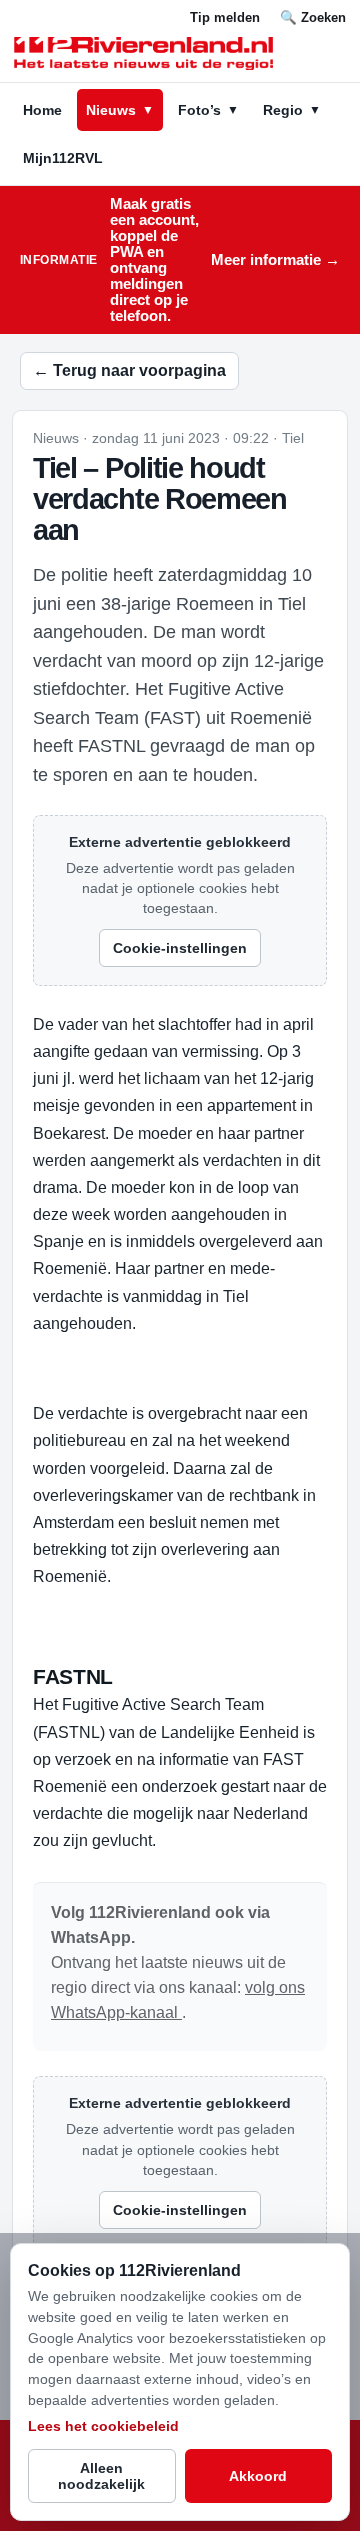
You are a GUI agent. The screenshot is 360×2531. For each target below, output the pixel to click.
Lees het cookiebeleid (103, 2426)
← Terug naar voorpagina (129, 370)
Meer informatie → (275, 260)
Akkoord (258, 2476)
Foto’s (208, 110)
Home (42, 110)
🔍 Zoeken (313, 17)
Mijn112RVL (63, 158)
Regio (292, 110)
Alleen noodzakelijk (101, 2476)
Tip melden (225, 17)
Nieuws (120, 110)
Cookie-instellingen (180, 948)
